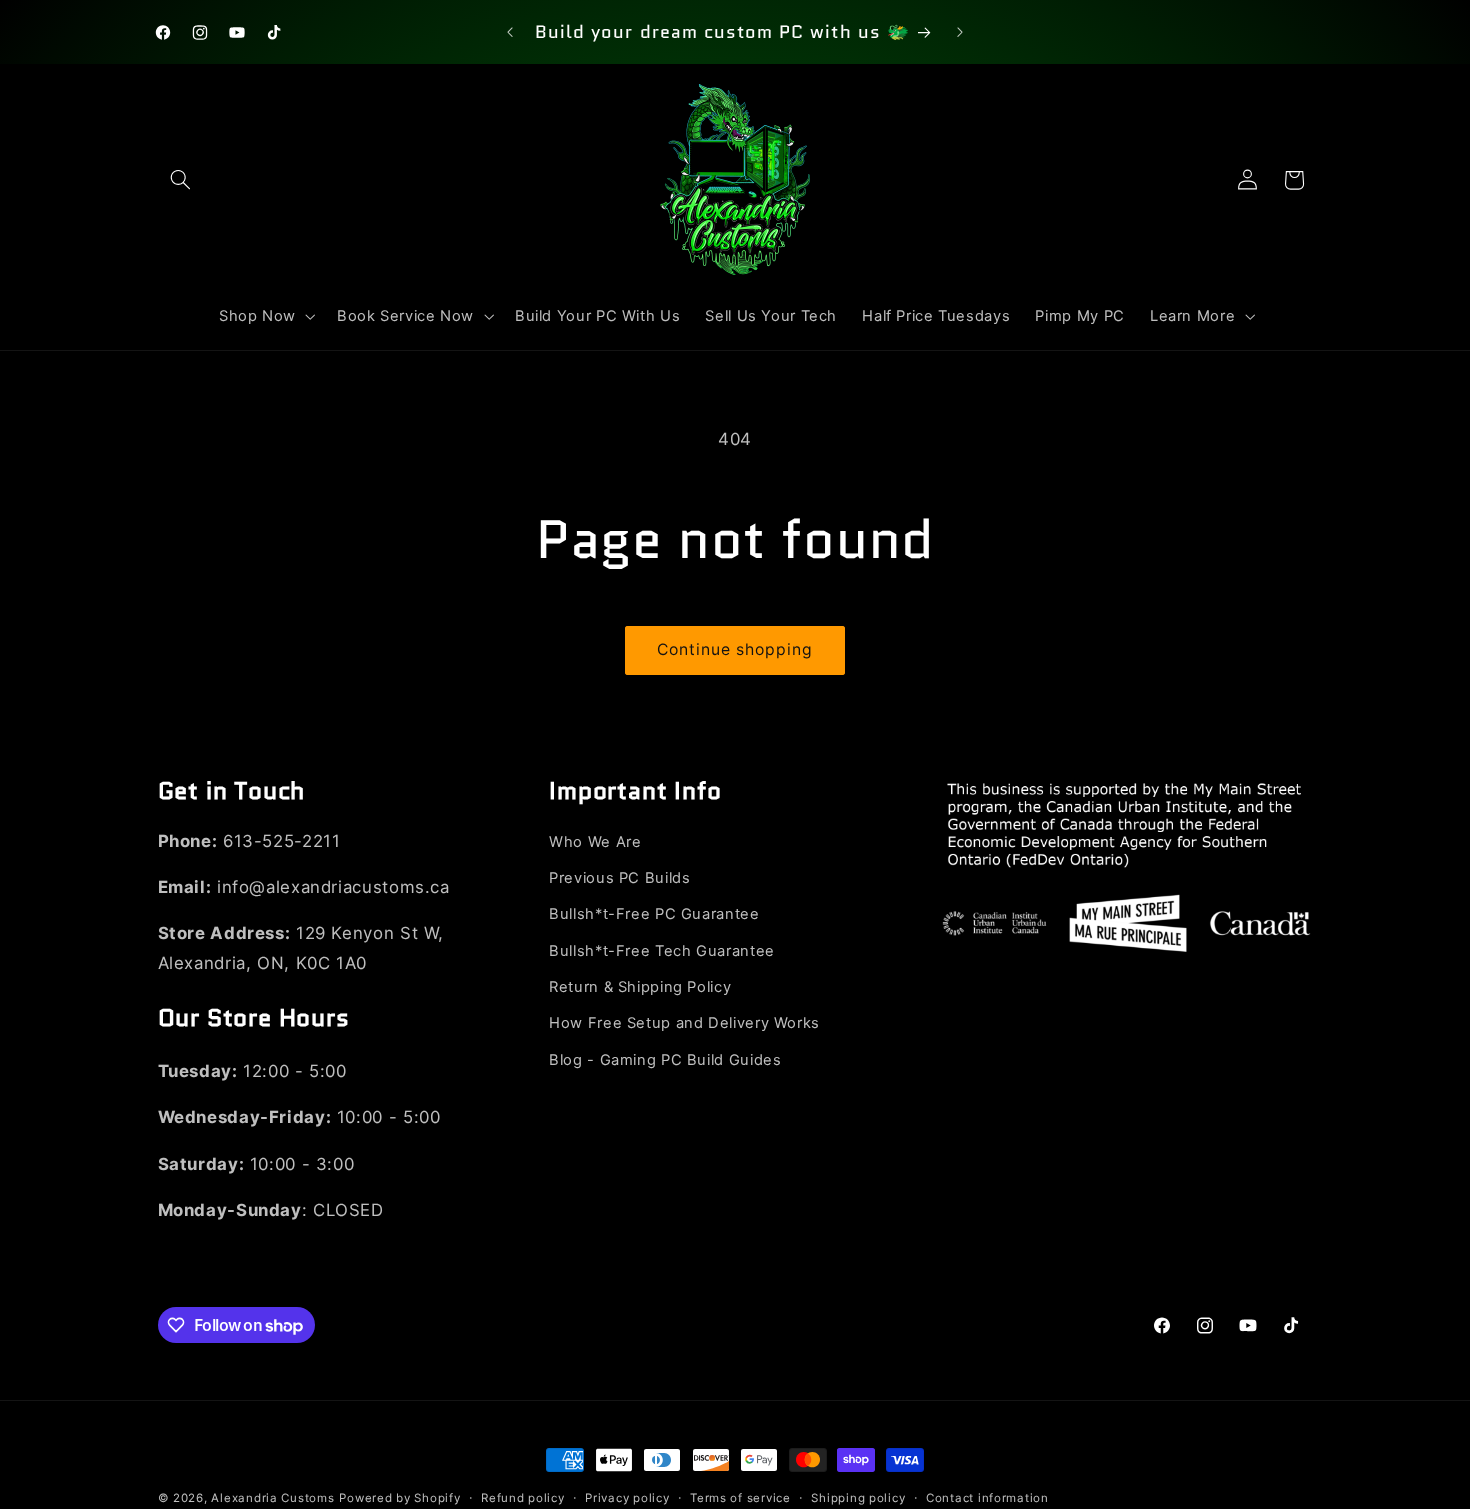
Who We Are (595, 842)
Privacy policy (627, 1498)
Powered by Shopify (399, 1498)
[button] (181, 180)
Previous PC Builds (619, 879)
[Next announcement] (960, 32)
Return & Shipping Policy (640, 988)
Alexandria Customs (272, 1498)
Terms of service (740, 1498)
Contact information (987, 1498)
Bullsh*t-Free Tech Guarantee (662, 951)
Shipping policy (858, 1498)
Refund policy (523, 1498)
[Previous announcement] (510, 32)
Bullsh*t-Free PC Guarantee (654, 915)
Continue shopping (735, 649)
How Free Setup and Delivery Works (684, 1024)
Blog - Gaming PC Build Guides (665, 1061)
